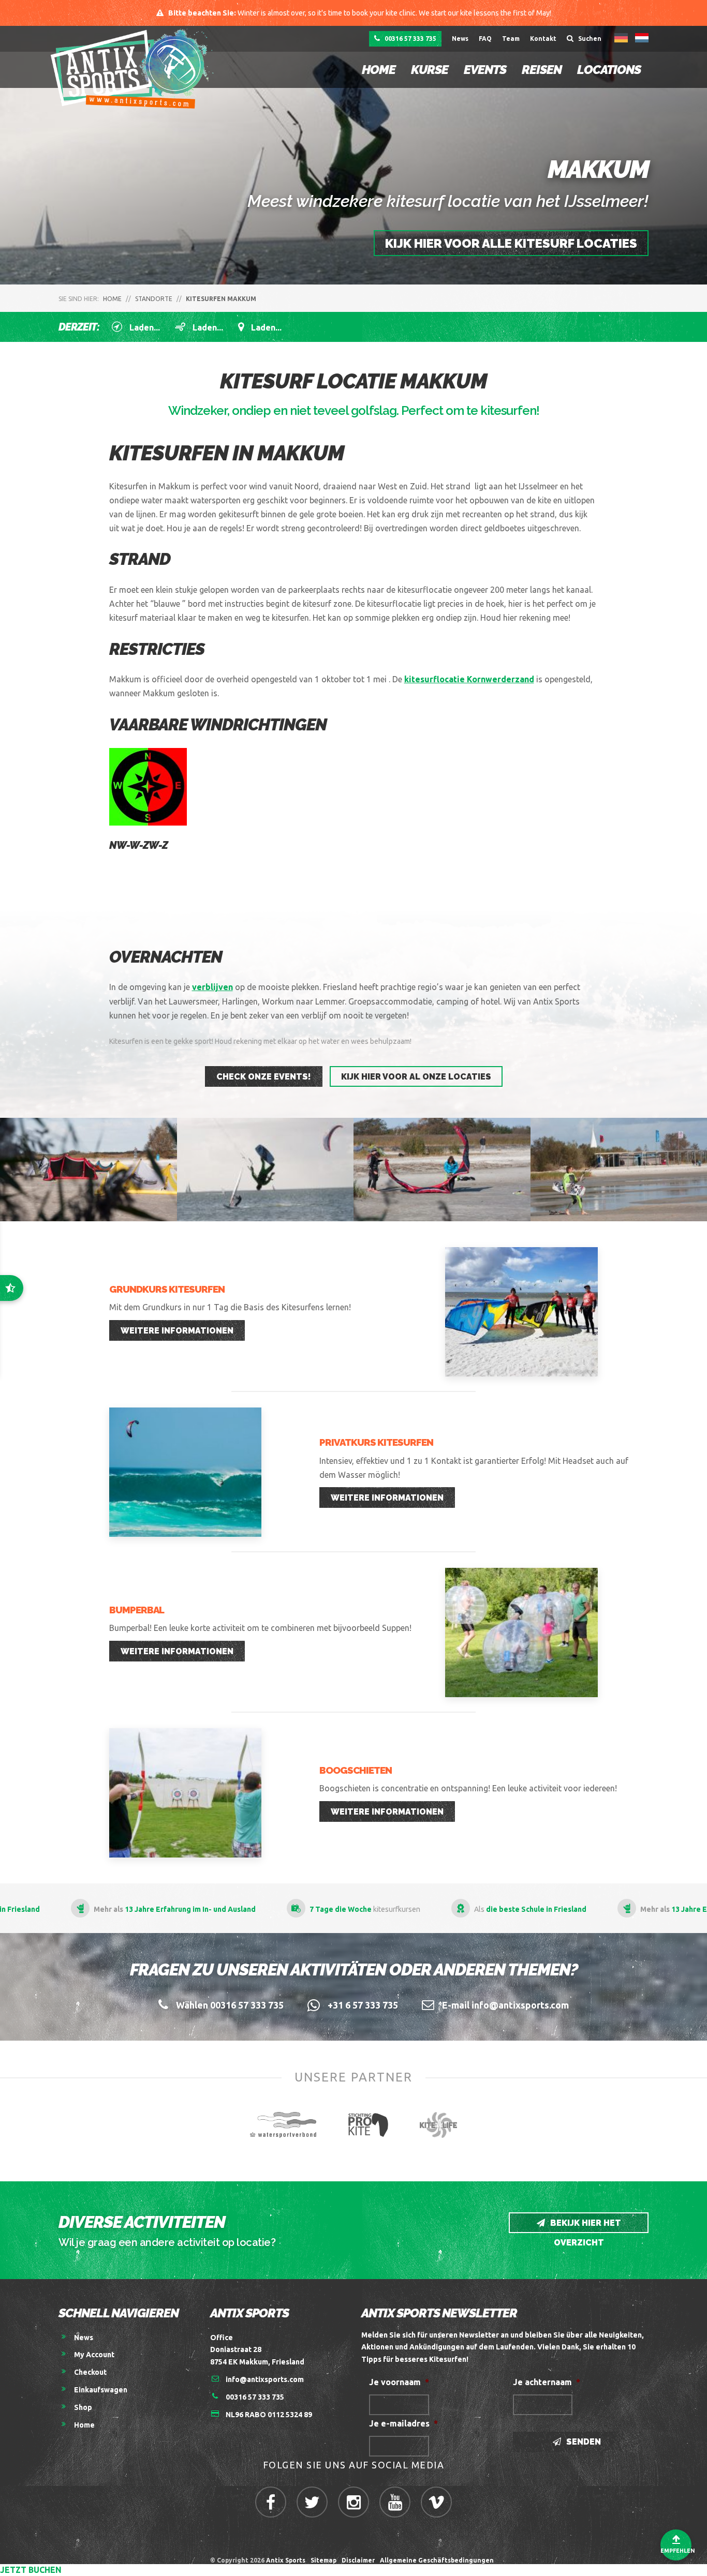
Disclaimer (358, 2560)
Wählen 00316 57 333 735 (230, 2005)
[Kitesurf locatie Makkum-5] (266, 1170)
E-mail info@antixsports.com (505, 2005)
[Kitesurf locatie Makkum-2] (89, 1170)
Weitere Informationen (177, 1331)
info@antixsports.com (265, 2379)
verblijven (212, 987)
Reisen (542, 70)
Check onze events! (264, 1077)
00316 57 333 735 (410, 39)
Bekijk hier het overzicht (585, 2226)
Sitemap (323, 2560)
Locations (609, 70)
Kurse (430, 70)
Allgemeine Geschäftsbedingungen (438, 2560)
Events (485, 70)
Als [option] (450, 1909)
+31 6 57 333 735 (363, 2005)
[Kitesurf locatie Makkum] (442, 1170)
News (460, 39)
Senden (583, 2442)
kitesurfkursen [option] (286, 1909)
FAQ (485, 39)
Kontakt (543, 39)
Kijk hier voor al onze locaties (416, 1077)
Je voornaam (399, 2382)
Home (379, 70)
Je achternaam (547, 2382)
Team (511, 39)
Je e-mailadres (403, 2423)
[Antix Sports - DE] (135, 69)
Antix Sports (286, 2560)
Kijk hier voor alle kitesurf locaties (511, 243)
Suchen (589, 39)
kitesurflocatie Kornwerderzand (469, 679)
